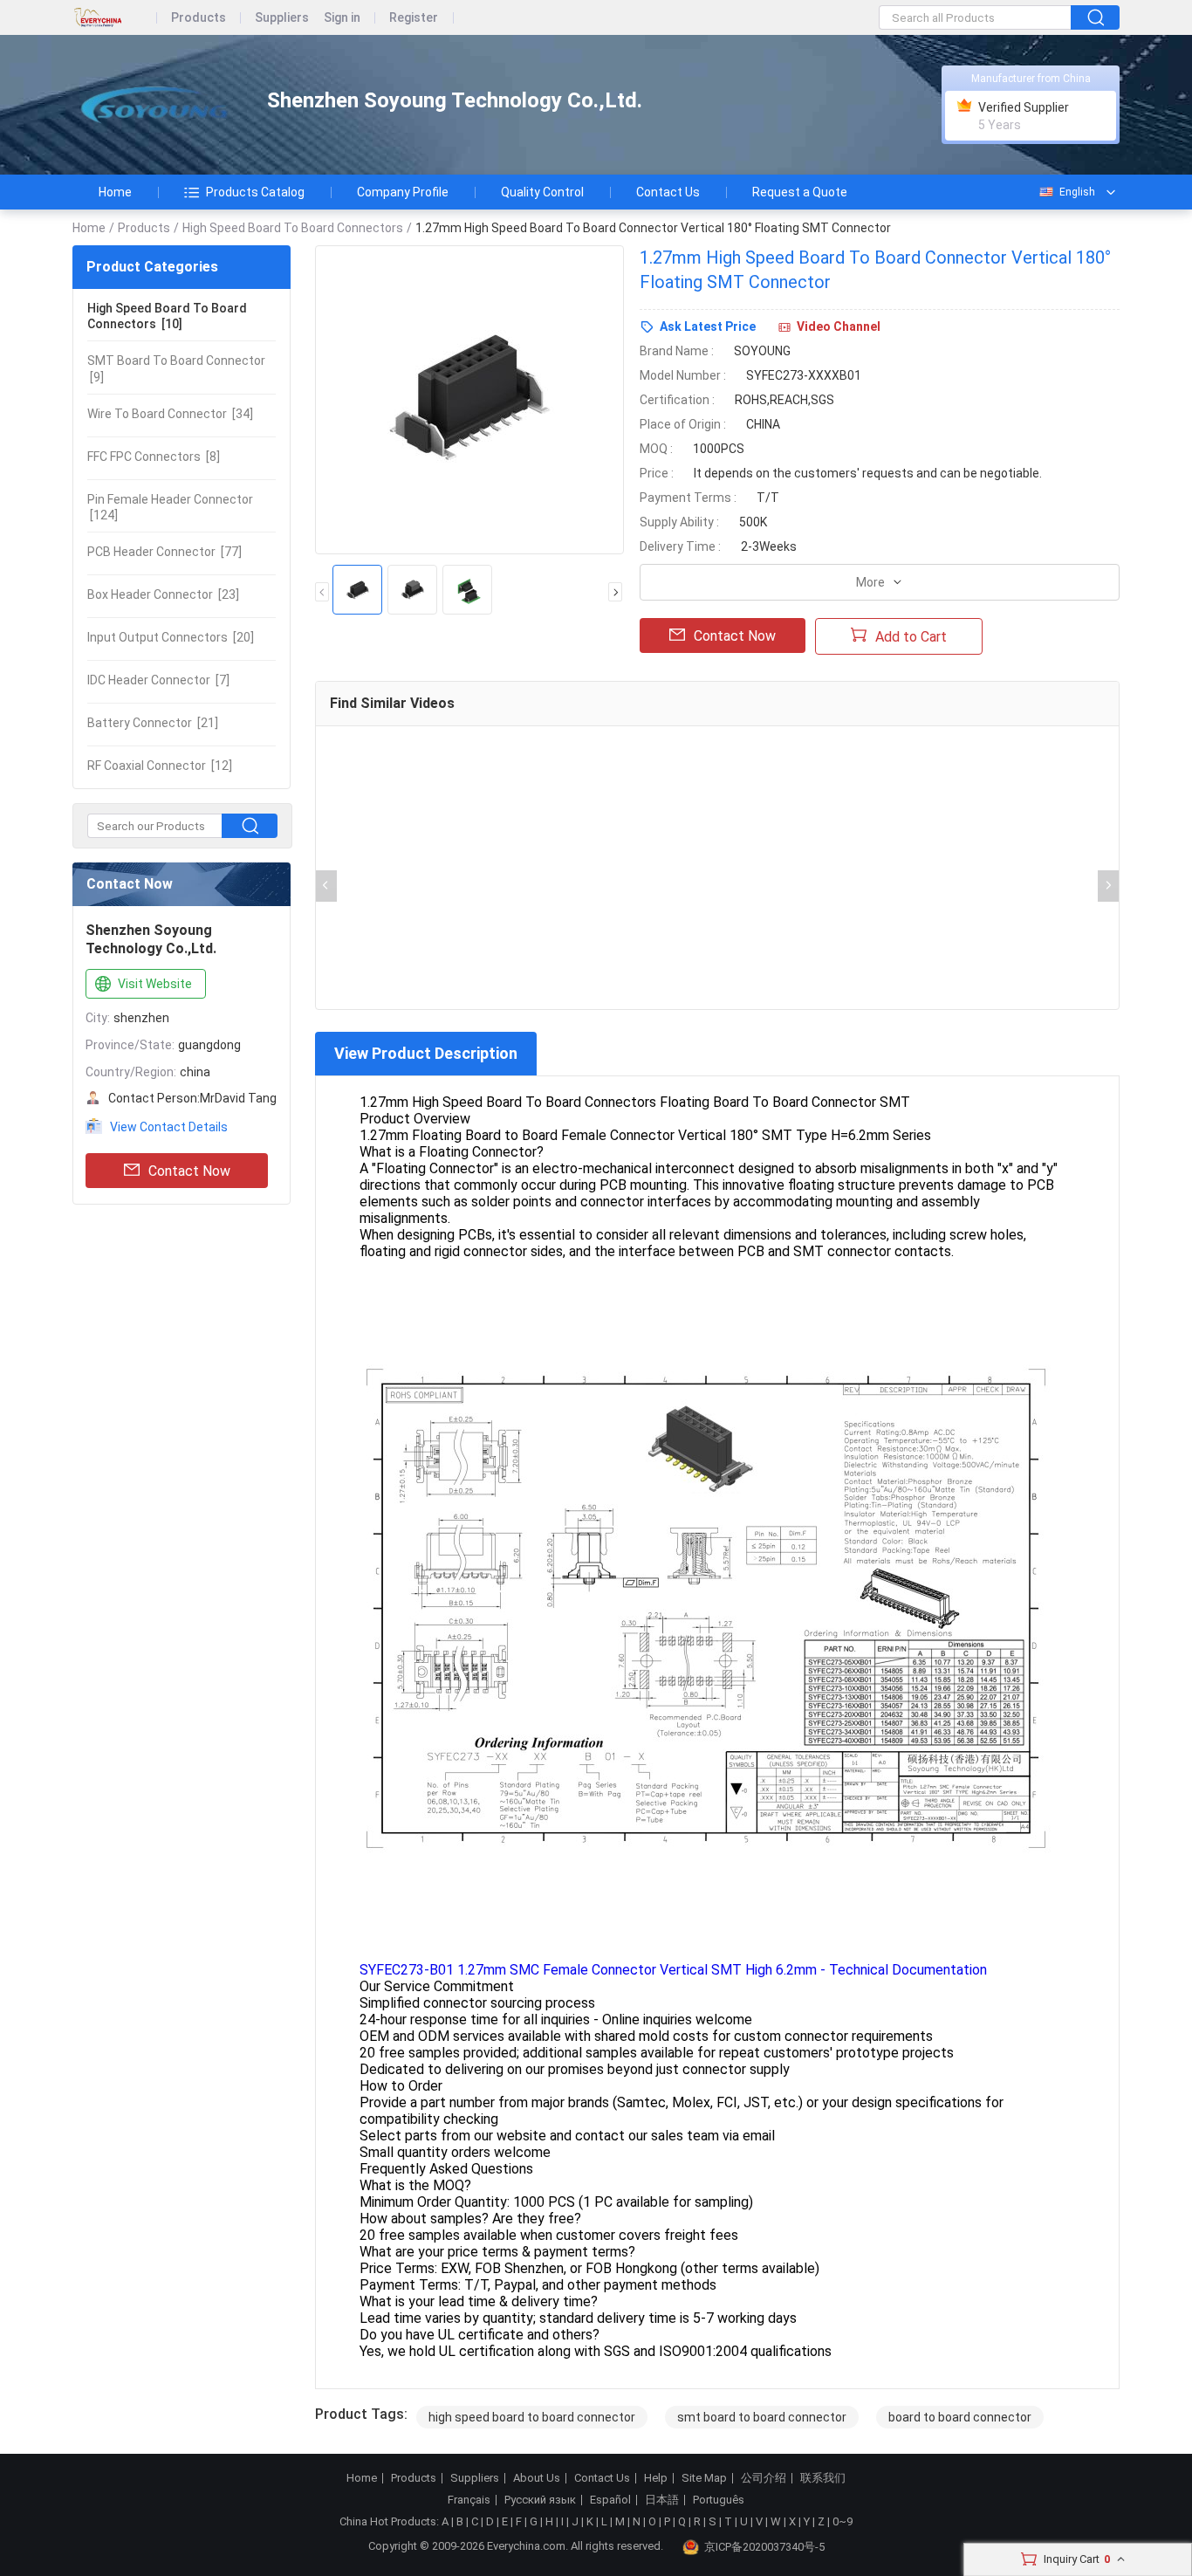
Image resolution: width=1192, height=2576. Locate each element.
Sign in (342, 18)
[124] (170, 507)
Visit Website (155, 984)
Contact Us (668, 192)
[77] (164, 552)
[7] (158, 680)
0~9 (843, 2521)
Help (656, 2478)
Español (610, 2500)
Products (199, 18)
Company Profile (403, 192)
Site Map (704, 2478)
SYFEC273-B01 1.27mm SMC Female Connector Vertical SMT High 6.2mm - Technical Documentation (673, 1970)
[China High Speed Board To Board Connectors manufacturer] (154, 105)
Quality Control (542, 192)
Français (469, 2500)
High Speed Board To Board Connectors (293, 228)
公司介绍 (764, 2478)
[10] (167, 316)
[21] (153, 723)
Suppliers (282, 18)
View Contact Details (169, 1127)
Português (719, 2500)
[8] (154, 457)
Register (414, 18)
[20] (171, 637)
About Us (537, 2478)
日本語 (662, 2500)
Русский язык (540, 2500)
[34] (170, 414)
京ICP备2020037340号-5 (764, 2547)
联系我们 (823, 2478)
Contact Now (189, 1171)
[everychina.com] (115, 18)
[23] (163, 594)
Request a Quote (800, 192)
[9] (176, 368)
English (1077, 192)
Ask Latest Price (708, 326)
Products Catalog (255, 192)
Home (115, 192)
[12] (160, 766)
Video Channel (839, 326)
